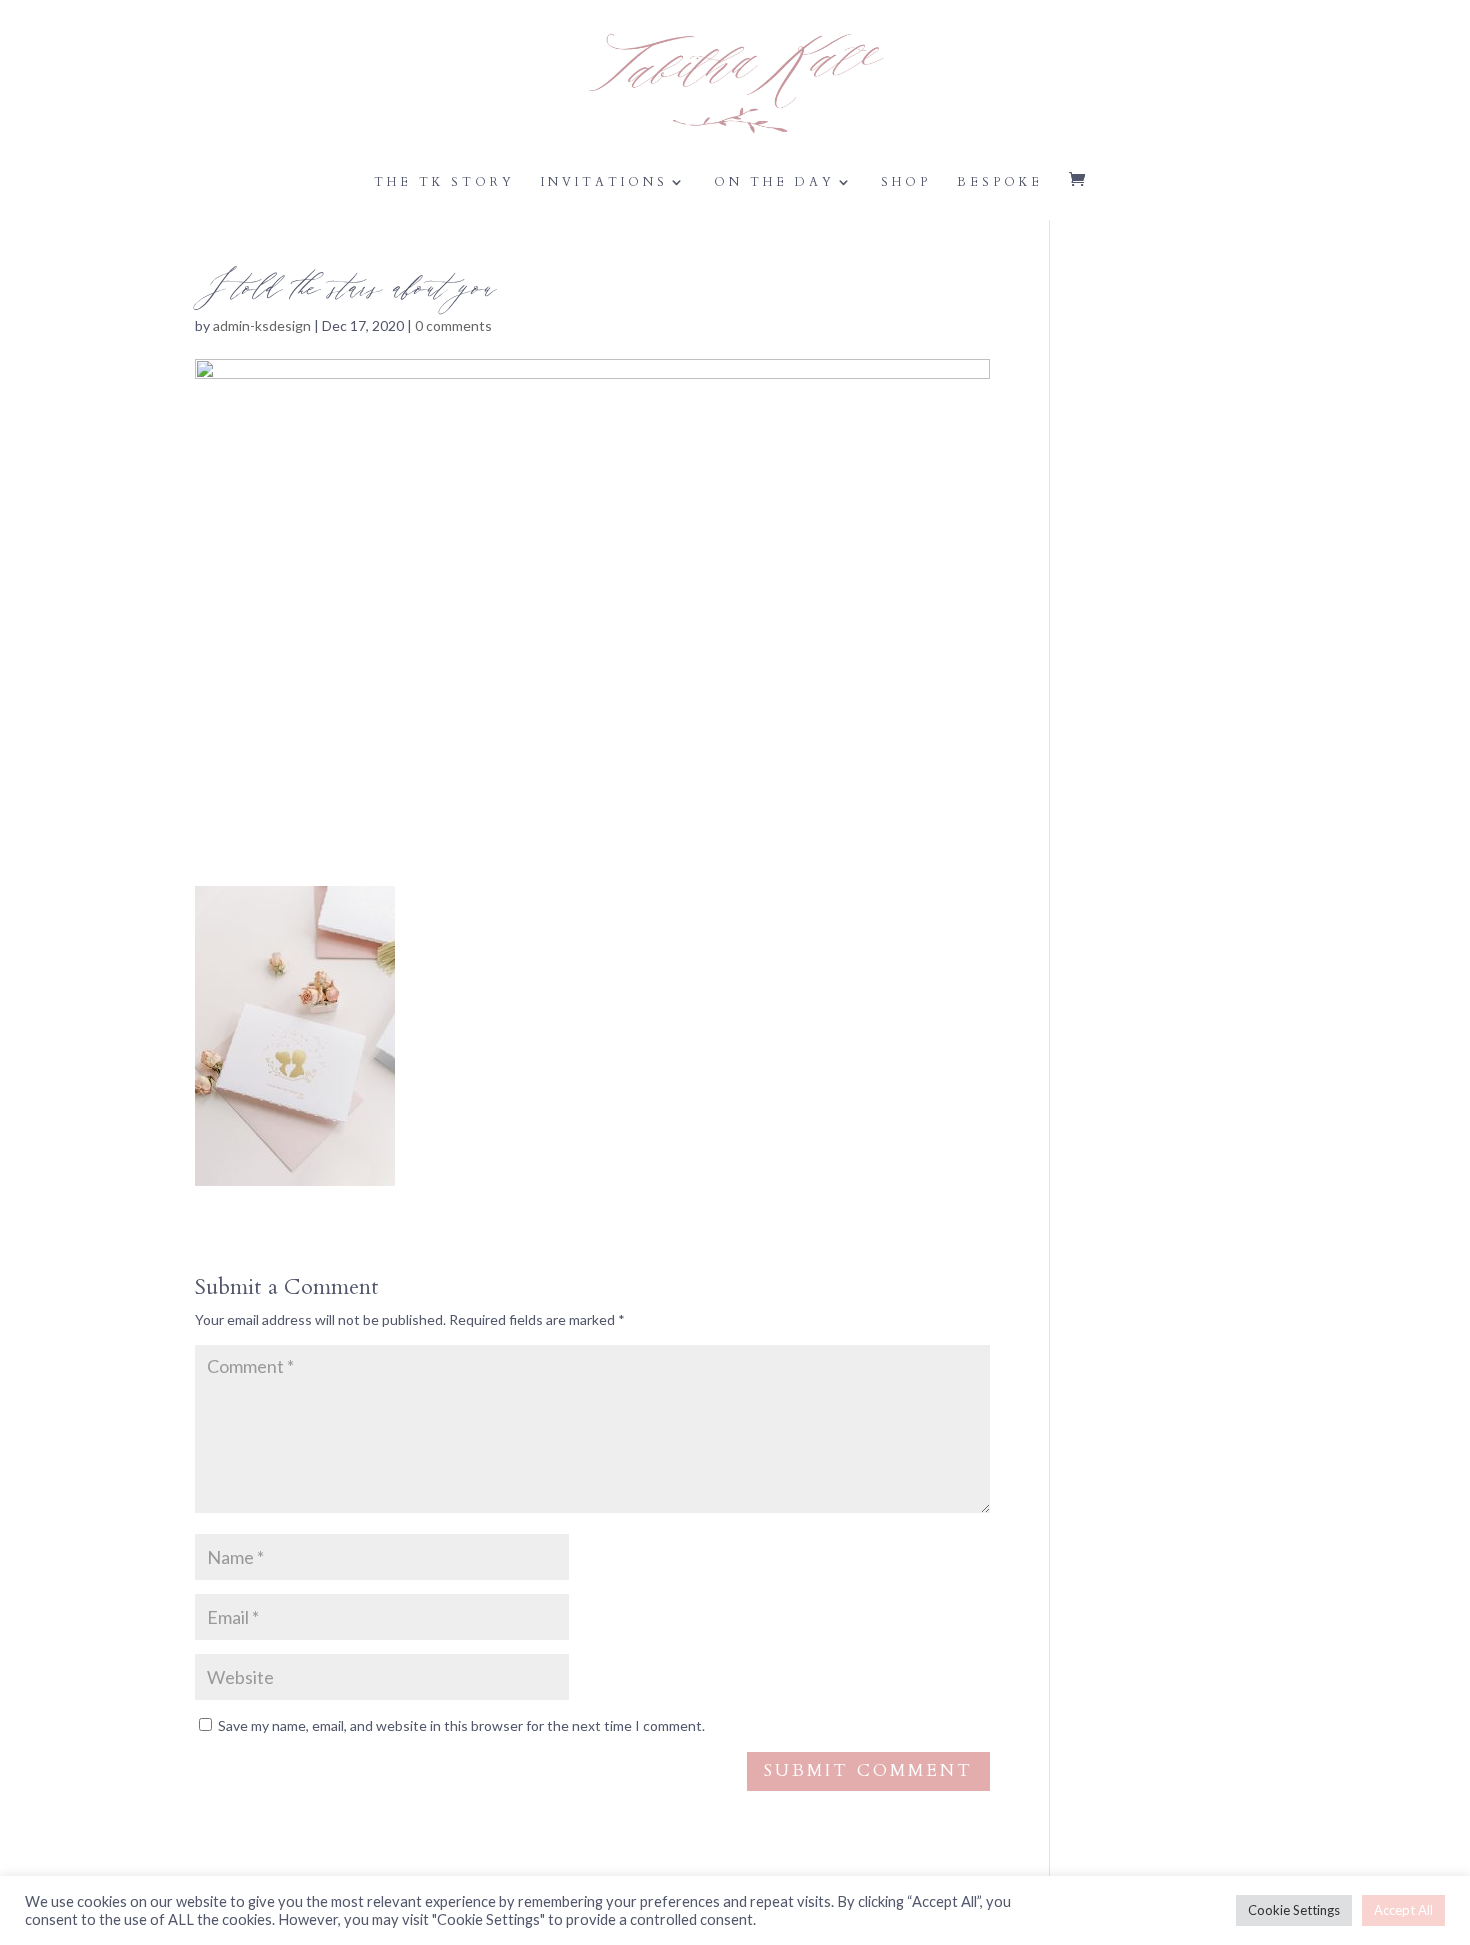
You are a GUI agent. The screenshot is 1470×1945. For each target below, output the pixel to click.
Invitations (604, 182)
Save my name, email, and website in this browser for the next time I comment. (461, 1725)
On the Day (774, 182)
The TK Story (444, 182)
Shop (906, 182)
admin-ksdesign (262, 325)
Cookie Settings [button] (1294, 1910)
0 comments (453, 325)
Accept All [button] (1403, 1910)
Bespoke (1000, 182)
